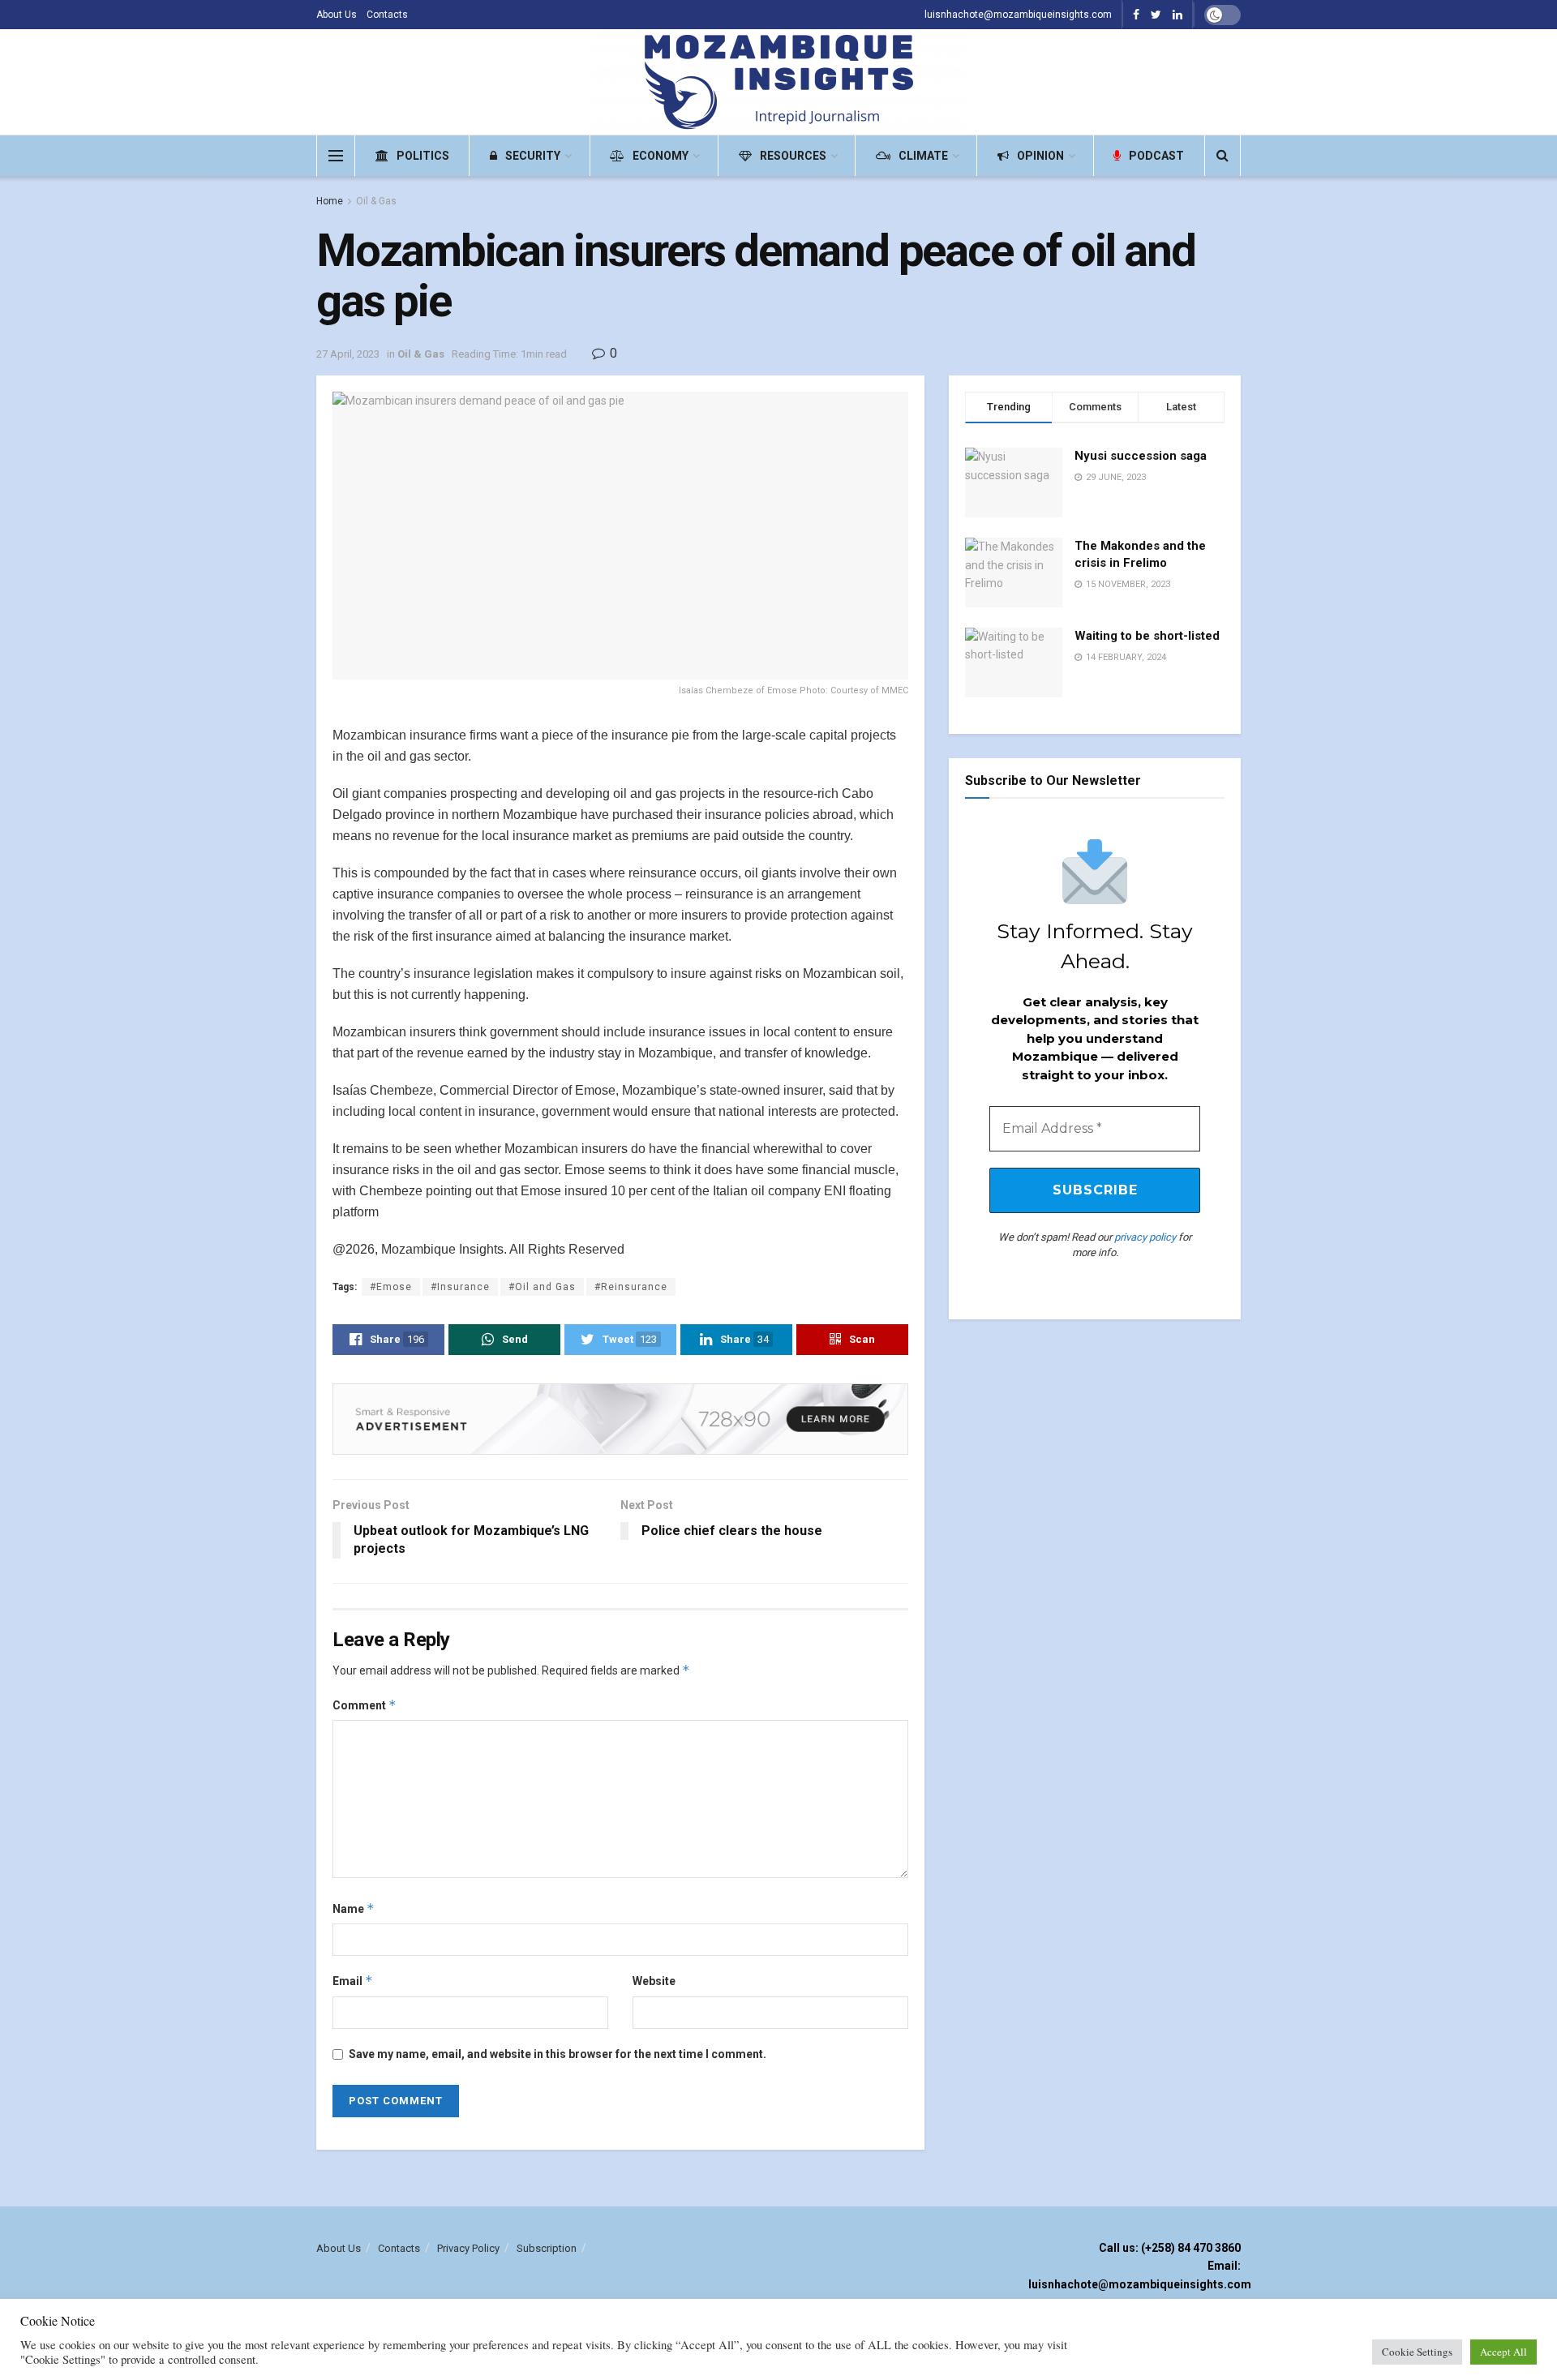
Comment (365, 1705)
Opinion (1040, 156)
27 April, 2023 (348, 354)
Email (353, 1981)
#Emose (391, 1287)
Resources (793, 156)
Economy (661, 156)
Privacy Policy (468, 2248)
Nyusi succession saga (1141, 456)
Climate (923, 156)
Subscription (547, 2248)
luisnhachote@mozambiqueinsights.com (1018, 15)
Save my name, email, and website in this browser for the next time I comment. (558, 2054)
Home (330, 201)
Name (354, 1908)
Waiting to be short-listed (1147, 636)
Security (533, 156)
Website (654, 1981)
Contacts (387, 15)
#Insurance (460, 1287)
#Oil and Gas (542, 1287)
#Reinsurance (631, 1287)
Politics (423, 156)
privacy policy (1145, 1237)
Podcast (1156, 156)
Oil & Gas (376, 201)
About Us (337, 15)
